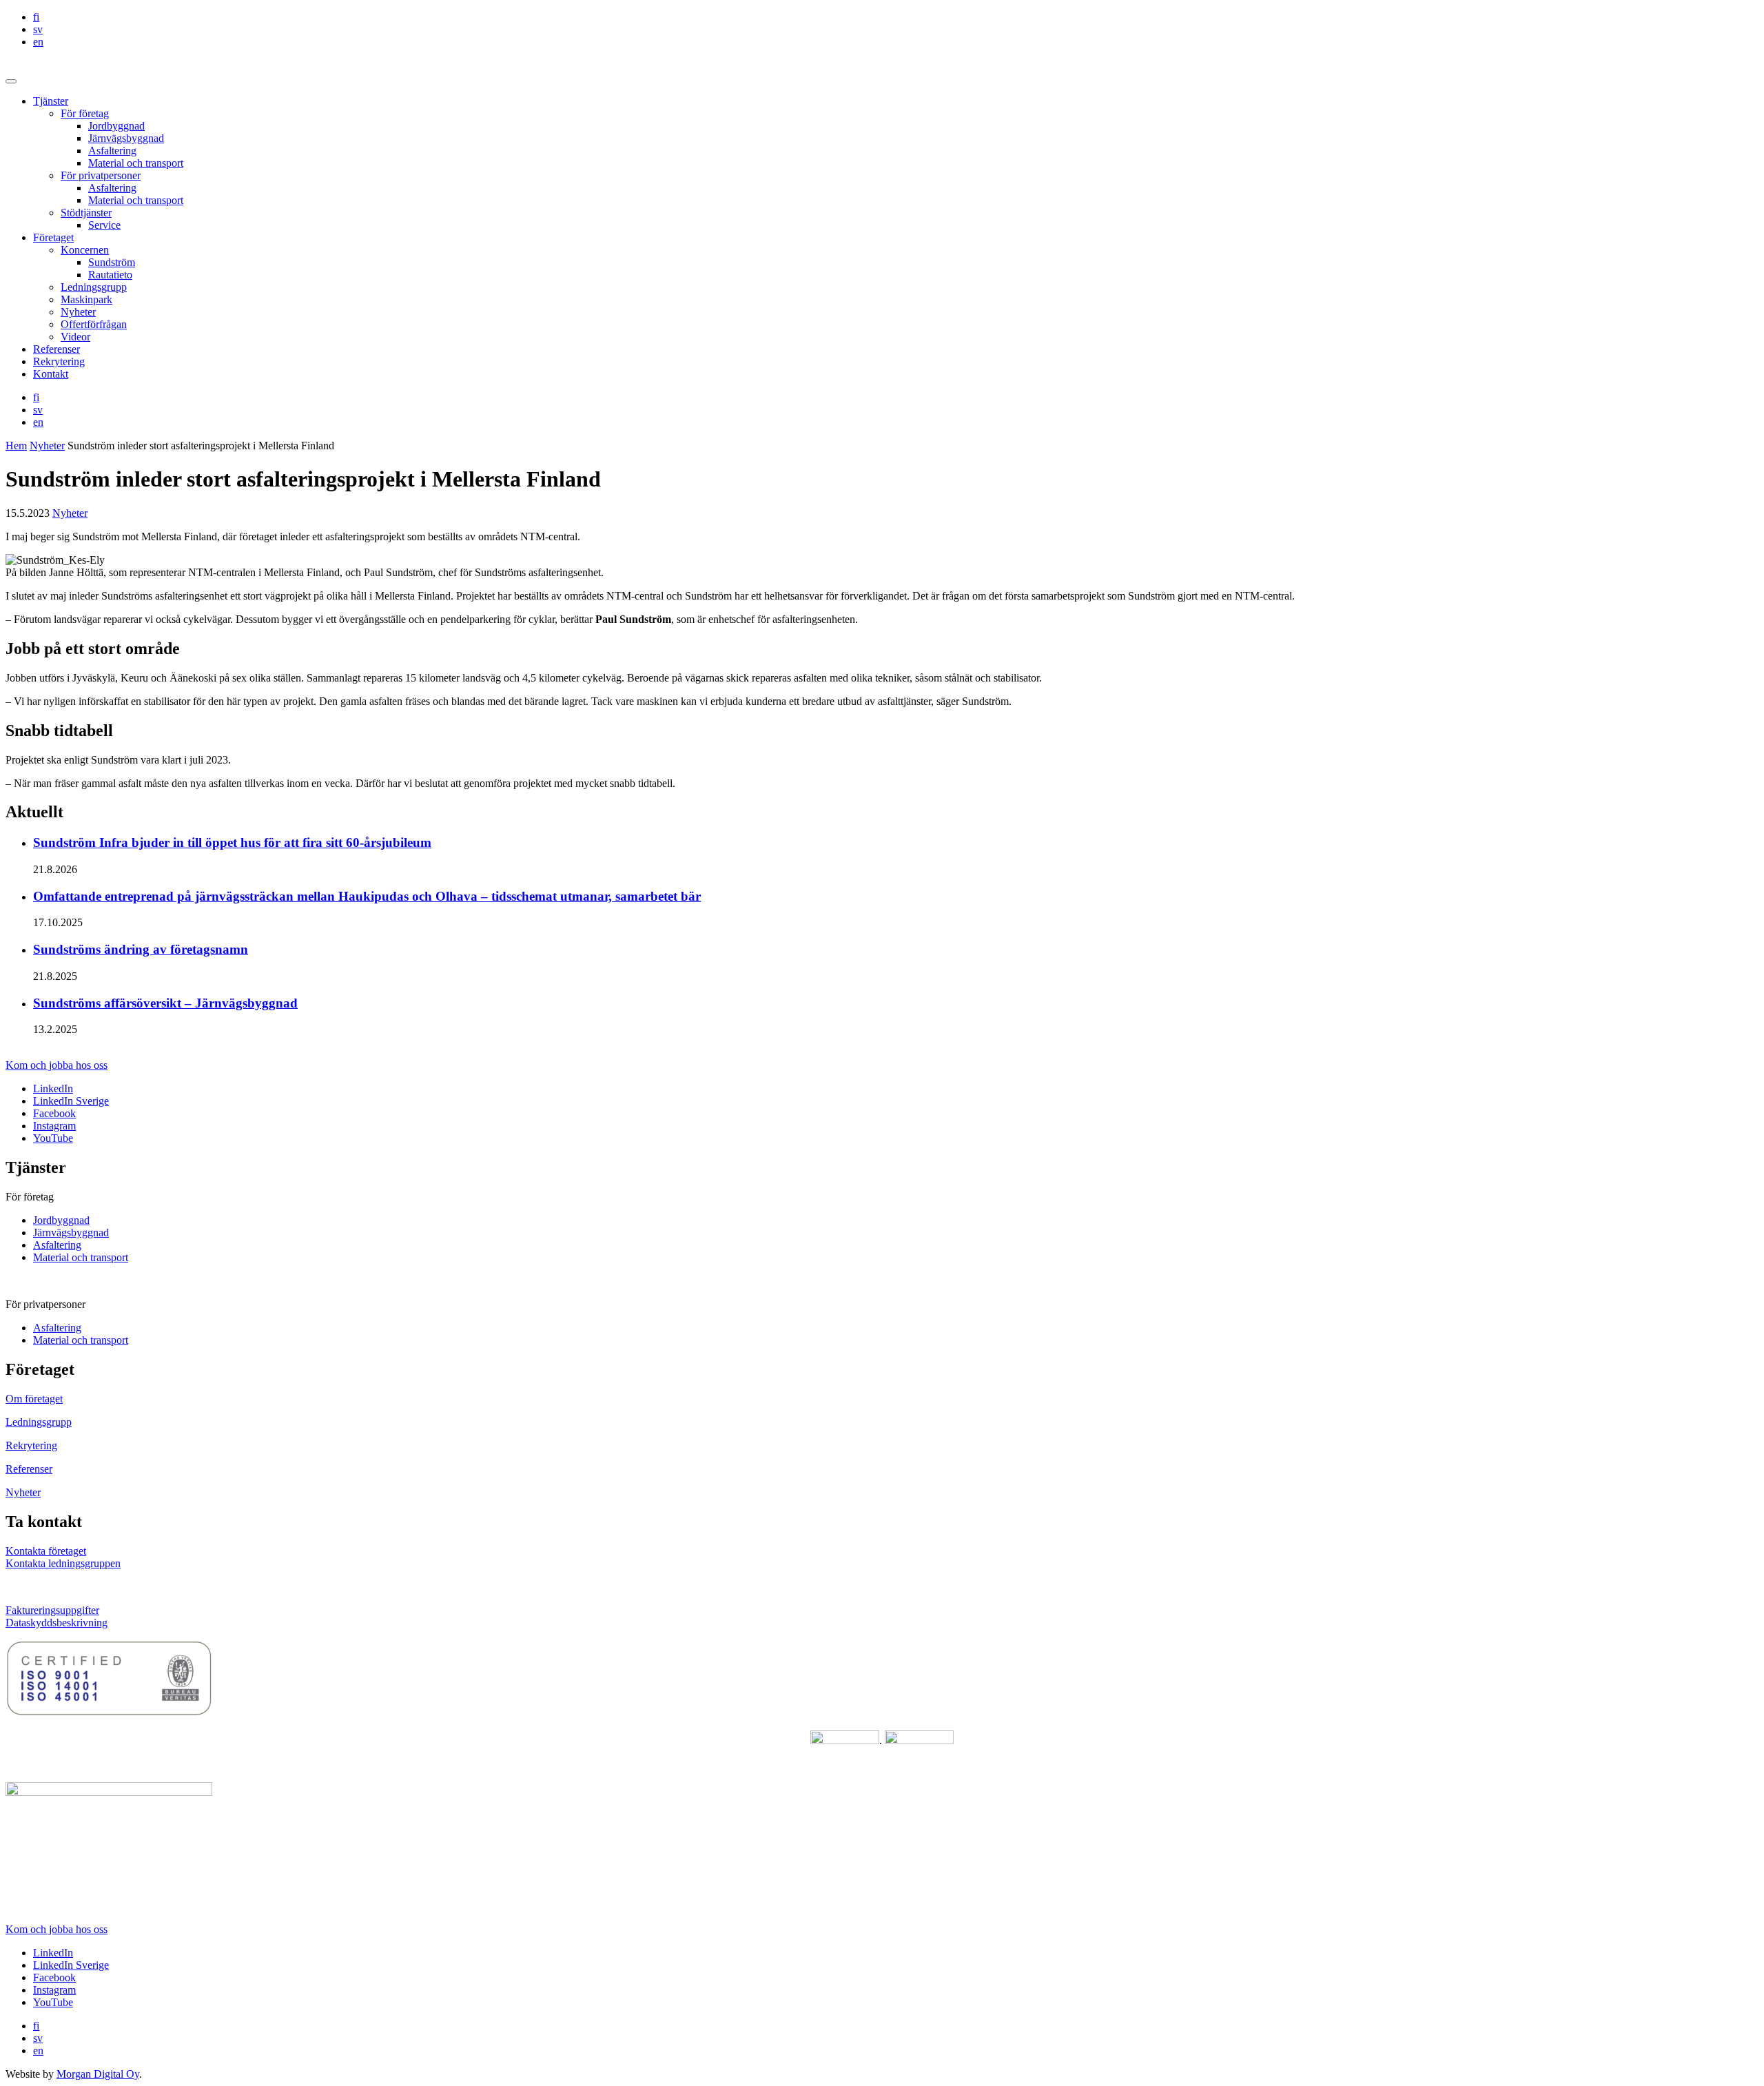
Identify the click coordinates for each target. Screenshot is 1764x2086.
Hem (16, 446)
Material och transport (136, 163)
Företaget (53, 237)
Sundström (112, 262)
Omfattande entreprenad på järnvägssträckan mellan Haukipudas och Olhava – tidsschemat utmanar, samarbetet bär (367, 896)
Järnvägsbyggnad (126, 138)
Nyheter (78, 312)
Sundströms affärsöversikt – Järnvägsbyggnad (165, 1003)
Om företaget (34, 1399)
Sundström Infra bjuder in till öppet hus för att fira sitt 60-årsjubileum (232, 842)
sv (38, 29)
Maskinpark (86, 299)
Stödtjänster (86, 213)
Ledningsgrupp (94, 287)
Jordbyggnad (116, 126)
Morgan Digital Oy (98, 2074)
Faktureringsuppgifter (52, 1610)
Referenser (57, 349)
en (38, 42)
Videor (75, 337)
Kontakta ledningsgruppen (63, 1563)
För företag (85, 113)
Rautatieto (110, 275)
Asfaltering (112, 151)
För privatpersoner (101, 175)
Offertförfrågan (94, 324)
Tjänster (51, 101)
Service (104, 225)
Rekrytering (59, 361)
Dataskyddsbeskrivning (57, 1623)
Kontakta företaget (46, 1551)
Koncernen (85, 250)
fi (36, 17)
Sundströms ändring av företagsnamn (141, 949)
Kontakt (51, 374)
